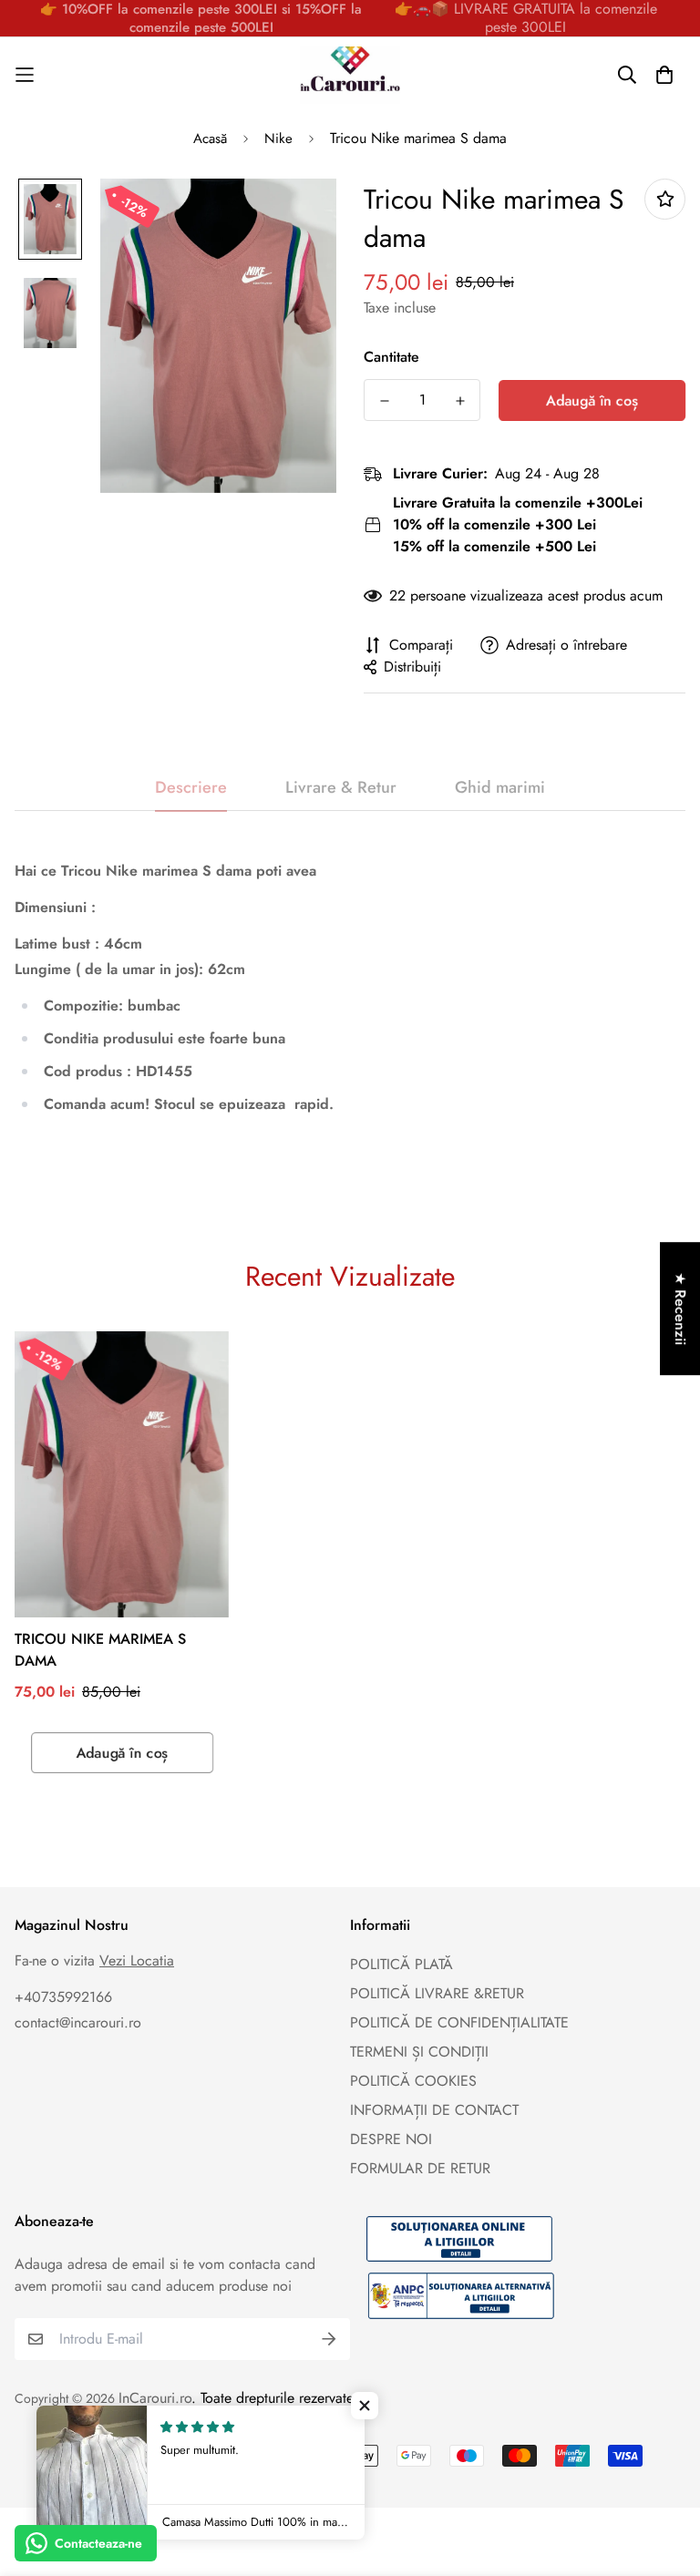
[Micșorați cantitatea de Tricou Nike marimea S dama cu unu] (384, 401)
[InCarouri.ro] (350, 75)
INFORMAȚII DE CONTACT (434, 2110)
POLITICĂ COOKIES (413, 2081)
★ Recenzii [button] (680, 1309)
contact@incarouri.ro (78, 2022)
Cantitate (391, 357)
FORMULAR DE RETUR (420, 2168)
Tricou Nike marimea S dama (100, 1650)
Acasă (210, 139)
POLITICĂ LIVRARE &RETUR (437, 1993)
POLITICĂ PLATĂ (401, 1964)
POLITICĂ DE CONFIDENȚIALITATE (459, 2022)
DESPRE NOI (391, 2139)
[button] (365, 2406)
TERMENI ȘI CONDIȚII (419, 2052)
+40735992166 (63, 1997)
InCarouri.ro (155, 2398)
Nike (278, 139)
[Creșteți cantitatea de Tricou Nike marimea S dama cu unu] (460, 401)
